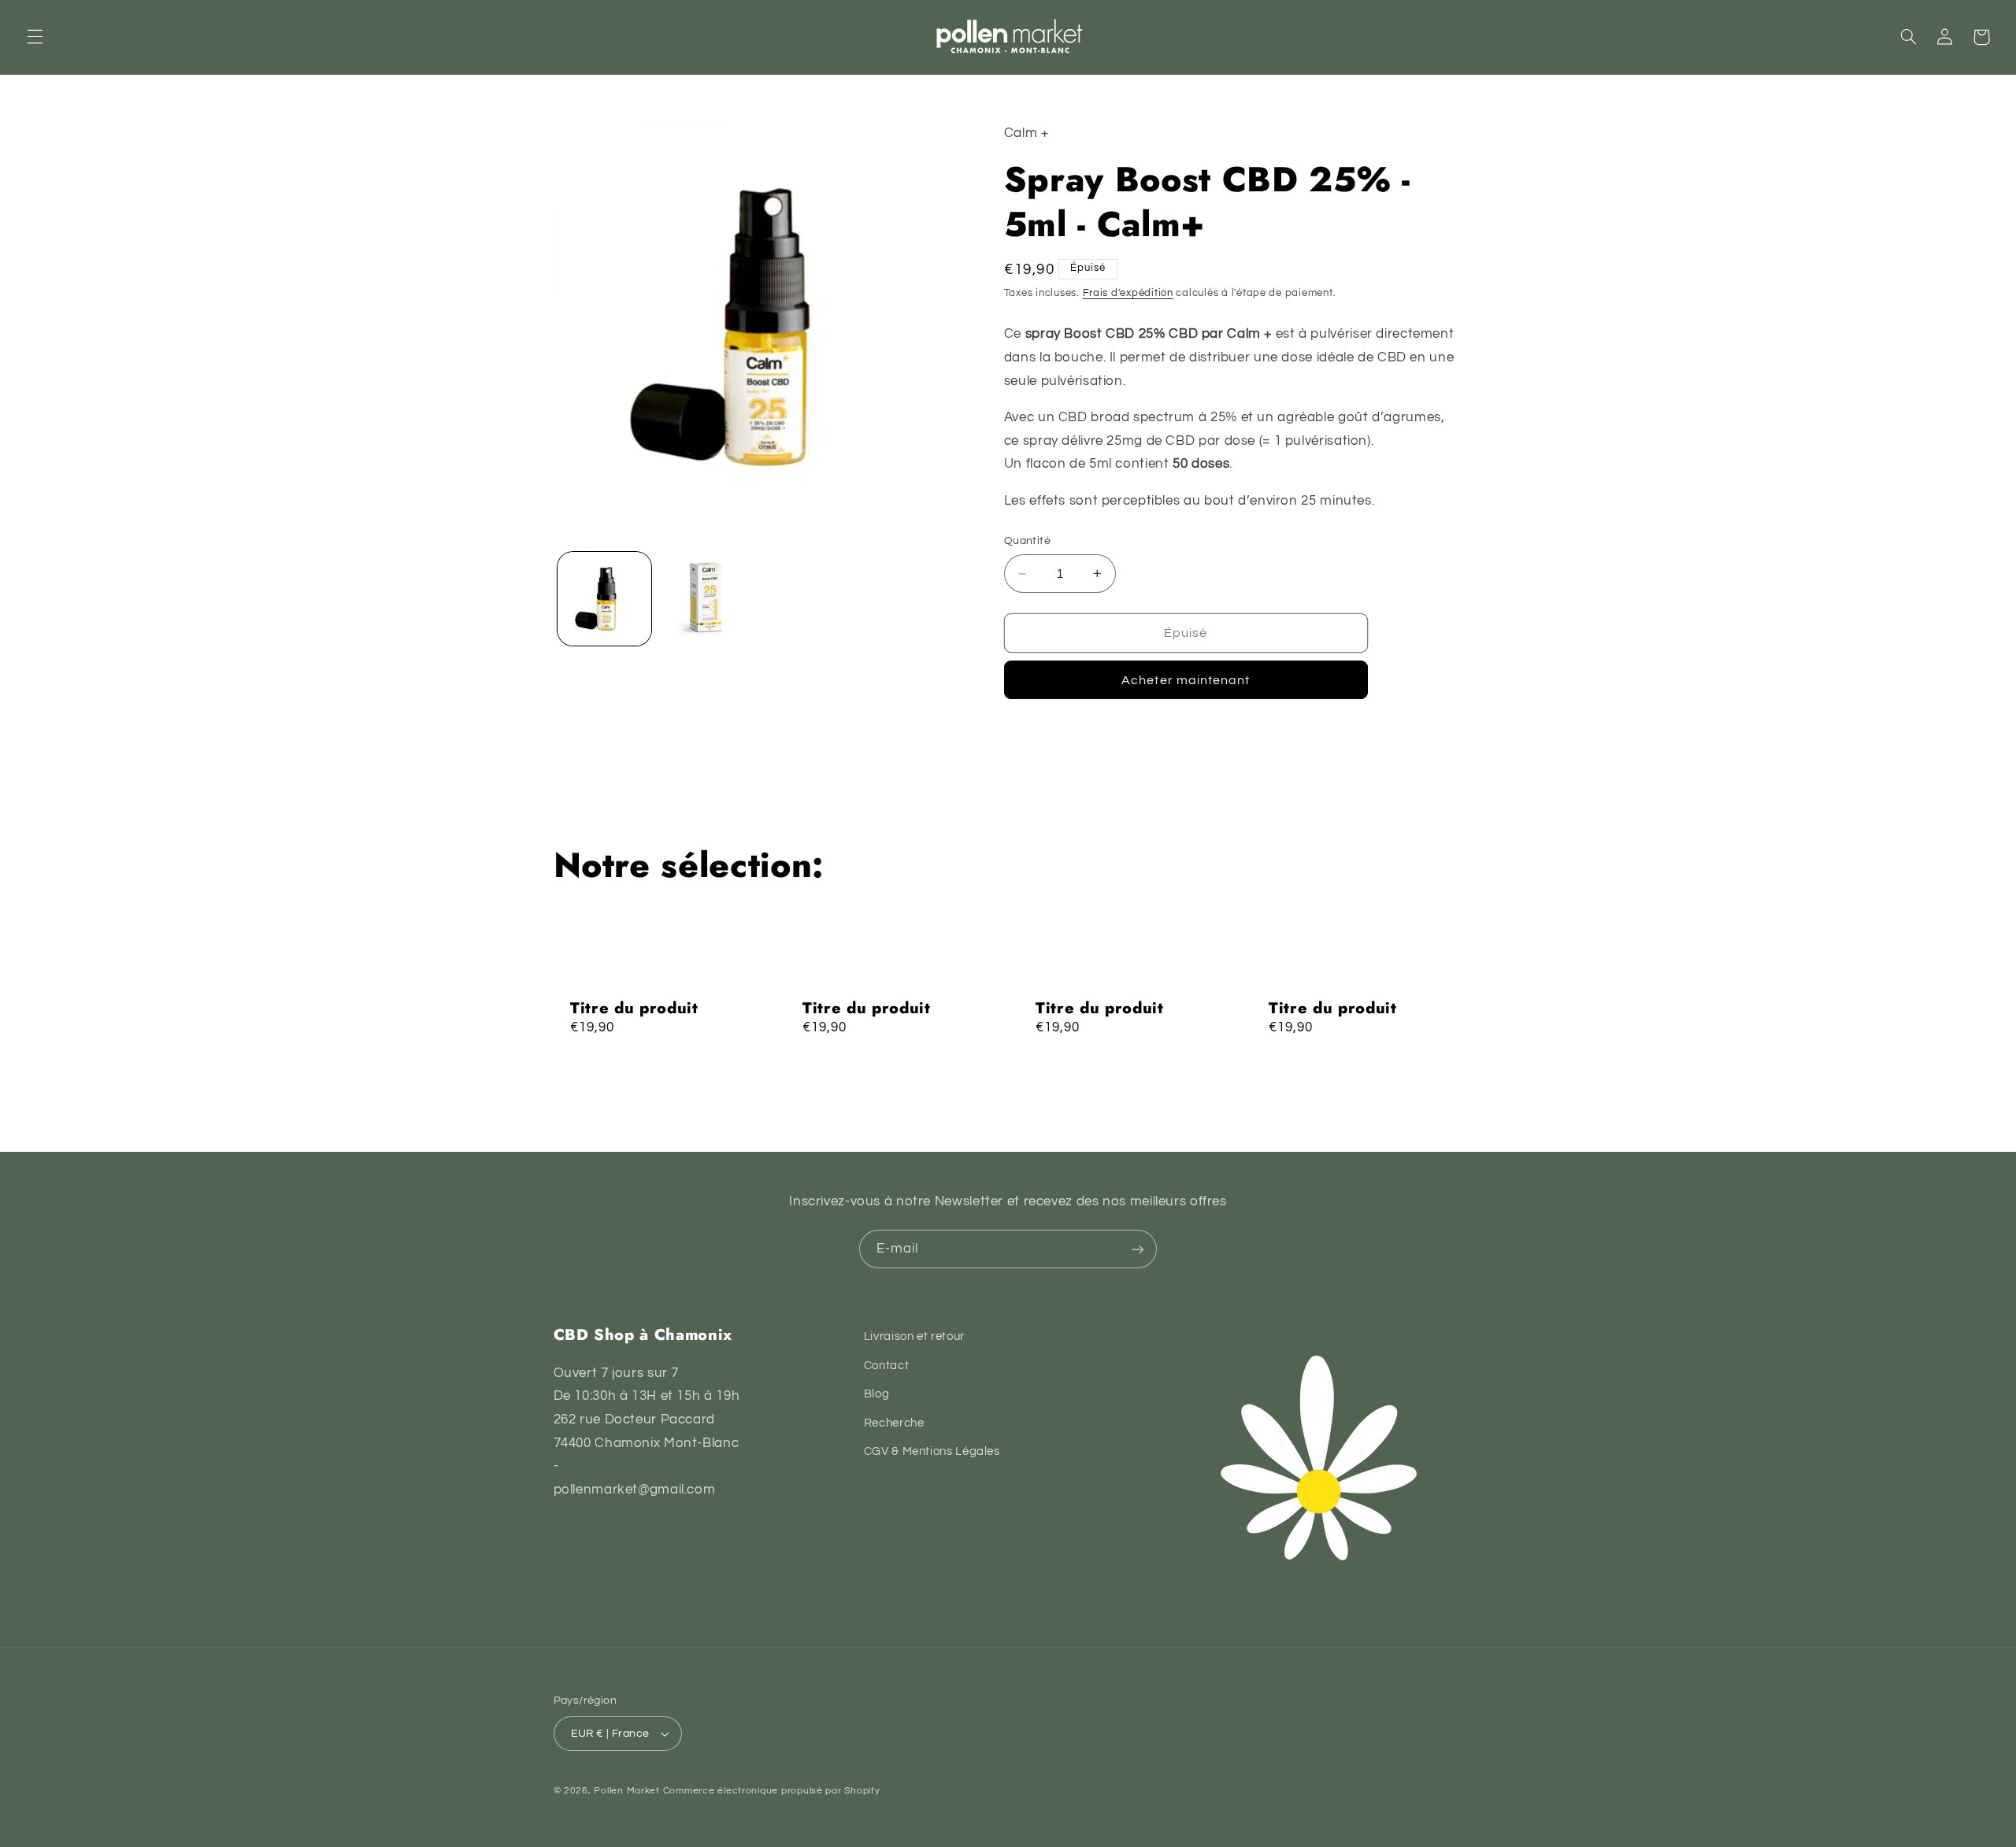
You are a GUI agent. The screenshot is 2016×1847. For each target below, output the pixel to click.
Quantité (1027, 541)
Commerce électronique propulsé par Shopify (772, 1791)
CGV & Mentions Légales (932, 1451)
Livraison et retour (914, 1336)
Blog (877, 1394)
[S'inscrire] (1138, 1249)
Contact (886, 1366)
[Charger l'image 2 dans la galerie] (706, 599)
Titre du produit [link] (634, 1008)
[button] (35, 37)
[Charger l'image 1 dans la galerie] (604, 599)
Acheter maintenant (1186, 680)
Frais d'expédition (1128, 293)
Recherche (894, 1423)
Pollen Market (627, 1791)
